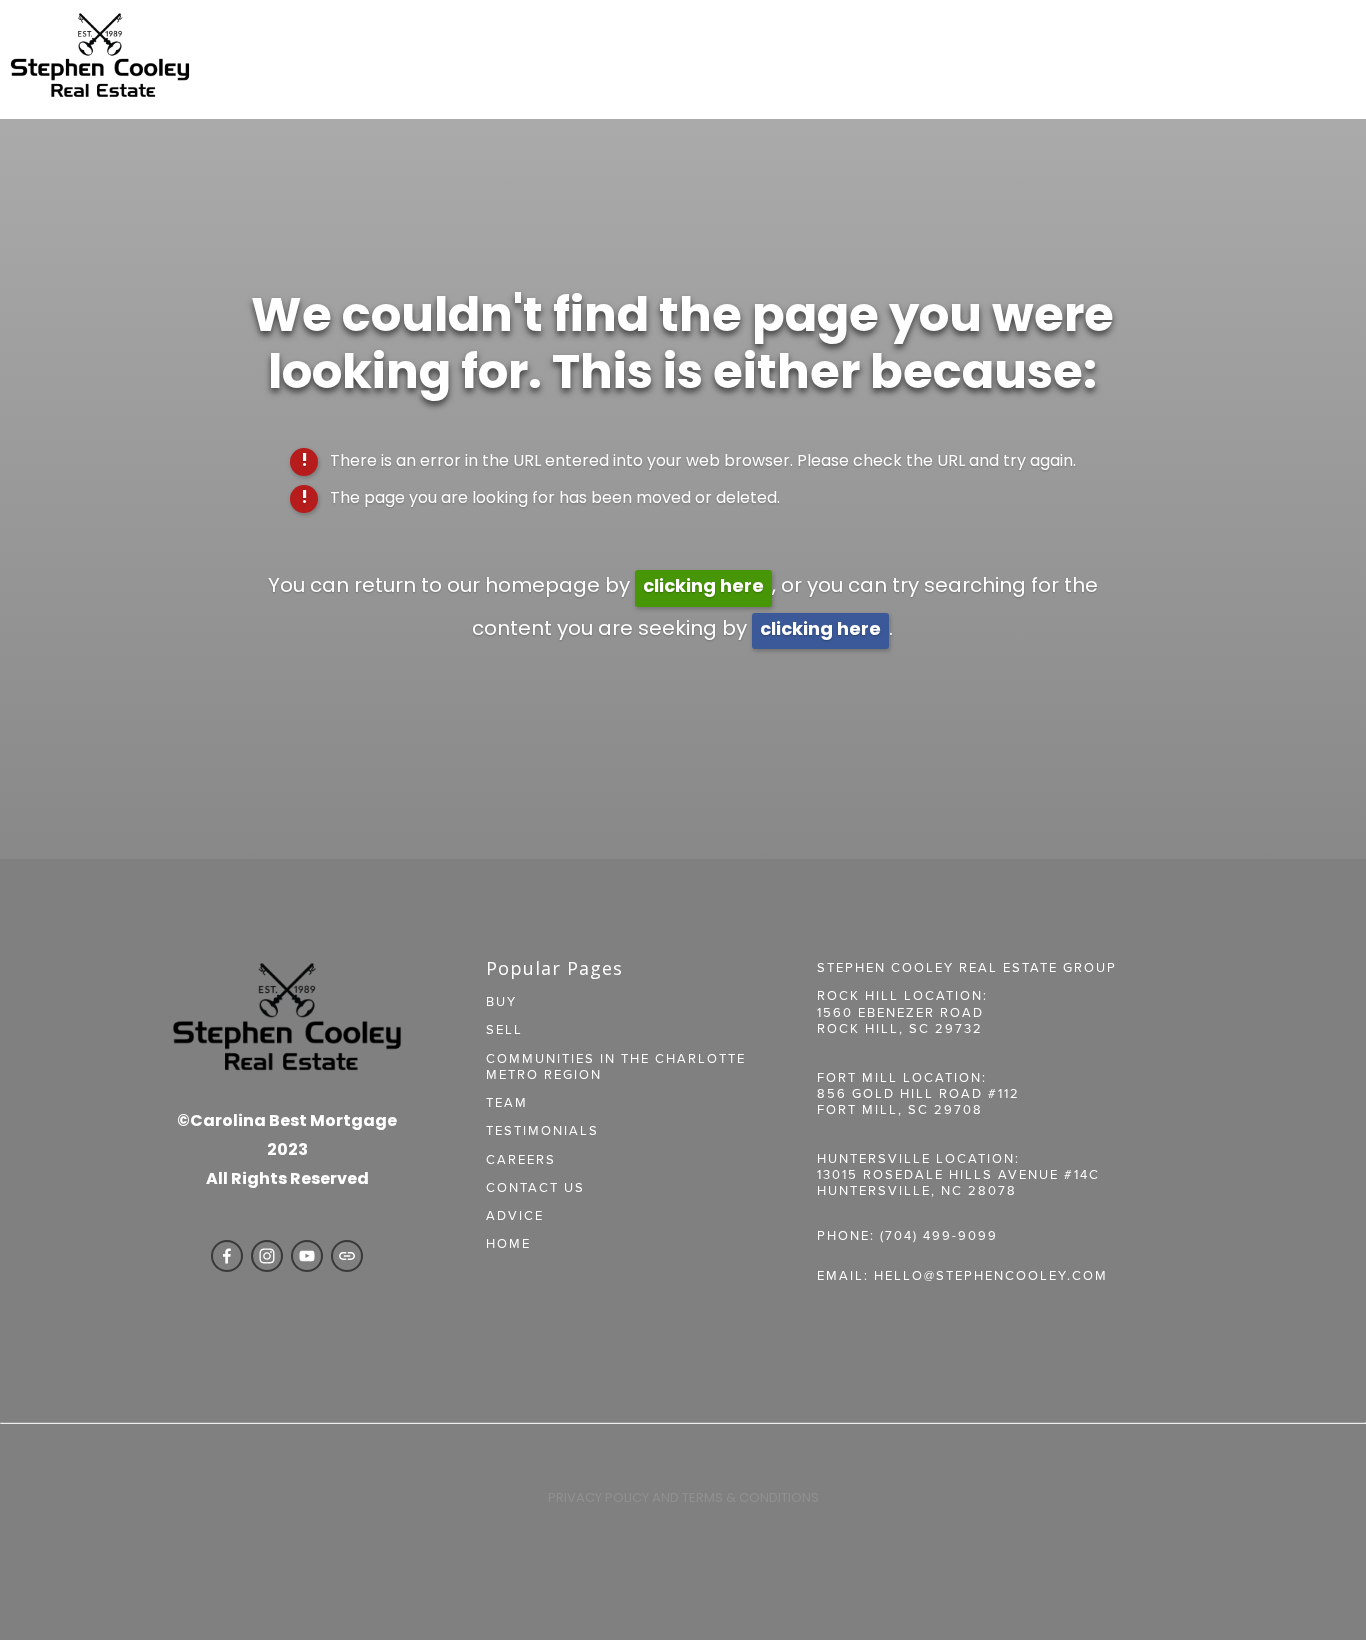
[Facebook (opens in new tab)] (227, 1256)
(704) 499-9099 (939, 1235)
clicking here (703, 587)
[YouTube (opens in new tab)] (307, 1256)
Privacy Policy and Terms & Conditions (683, 1498)
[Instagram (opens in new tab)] (267, 1256)
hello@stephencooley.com (991, 1275)
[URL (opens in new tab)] (347, 1256)
